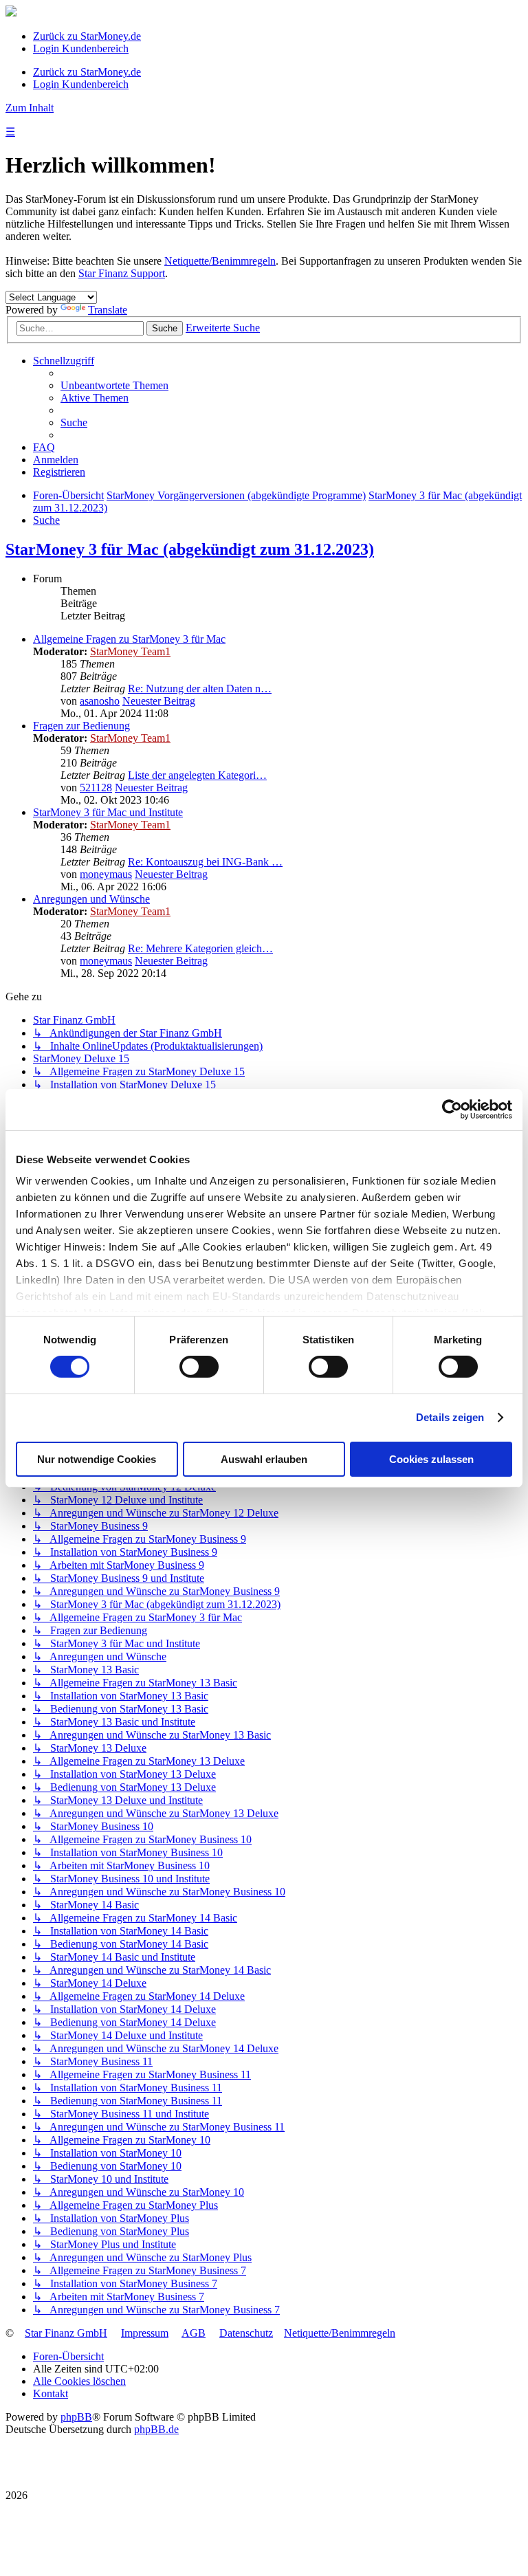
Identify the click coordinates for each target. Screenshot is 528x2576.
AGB (194, 2333)
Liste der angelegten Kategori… (197, 775)
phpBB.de (156, 2429)
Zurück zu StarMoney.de (87, 36)
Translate (108, 310)
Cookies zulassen (431, 1459)
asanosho (100, 701)
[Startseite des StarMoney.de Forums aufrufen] (11, 13)
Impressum (145, 2333)
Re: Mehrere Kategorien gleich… (200, 948)
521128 (96, 788)
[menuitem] (114, 385)
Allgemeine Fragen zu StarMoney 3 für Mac (129, 639)
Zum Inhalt (30, 108)
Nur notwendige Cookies (97, 1459)
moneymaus (106, 874)
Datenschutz (246, 2333)
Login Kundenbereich (81, 48)
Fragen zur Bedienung (81, 726)
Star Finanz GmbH (66, 2333)
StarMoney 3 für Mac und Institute (108, 812)
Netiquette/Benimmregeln (220, 261)
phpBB (76, 2417)
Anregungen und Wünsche (91, 899)
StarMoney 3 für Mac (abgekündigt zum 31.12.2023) (190, 549)
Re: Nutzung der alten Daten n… (200, 689)
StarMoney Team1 (130, 651)
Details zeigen (450, 1417)
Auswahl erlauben (264, 1459)
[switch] (199, 1367)
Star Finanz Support (122, 273)
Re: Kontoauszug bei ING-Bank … (205, 862)
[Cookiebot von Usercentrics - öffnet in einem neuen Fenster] (452, 1109)
